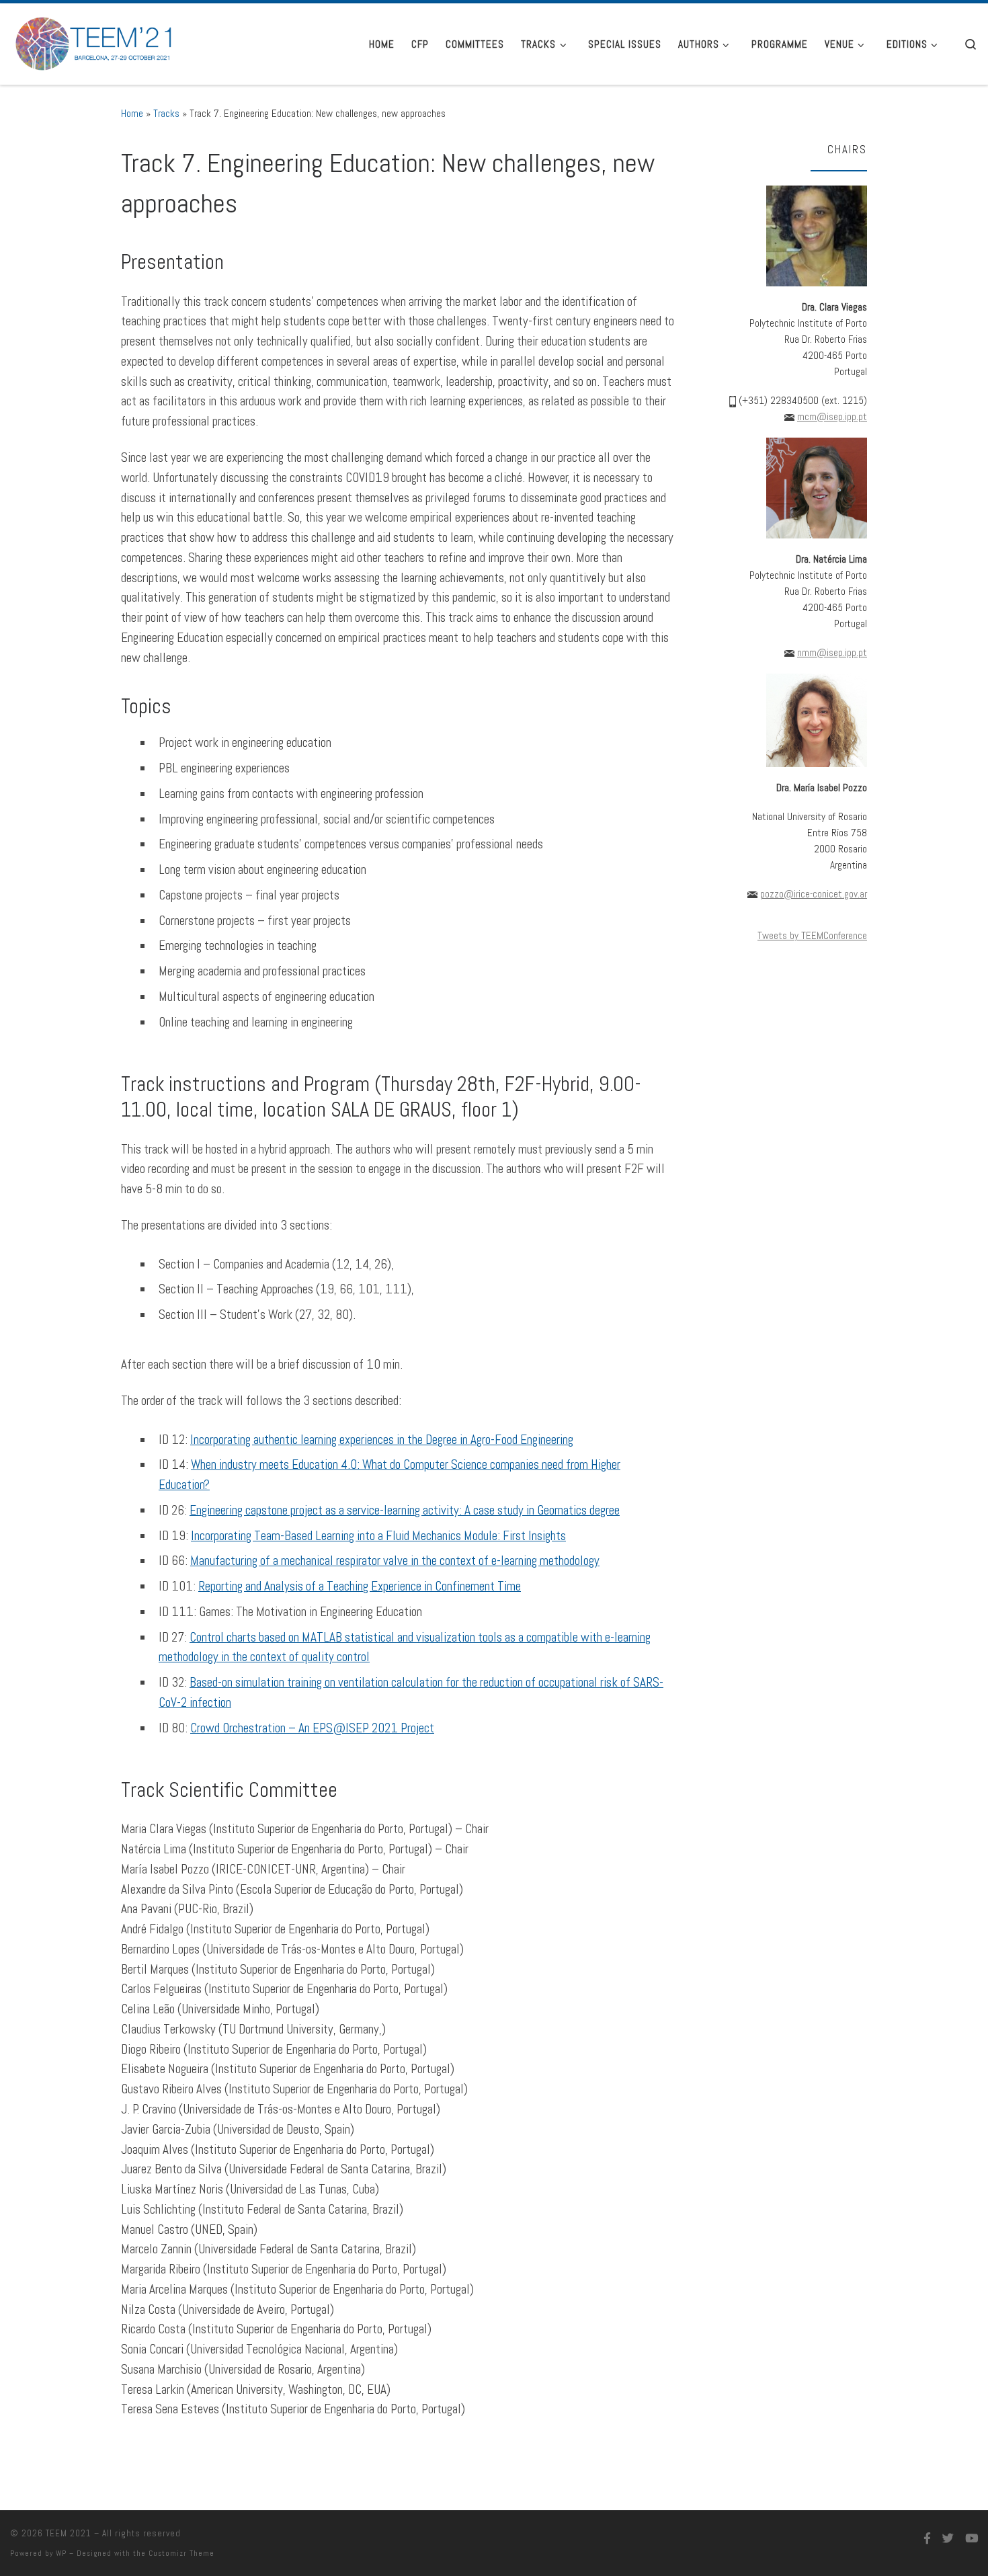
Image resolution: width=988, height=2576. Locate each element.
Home (132, 113)
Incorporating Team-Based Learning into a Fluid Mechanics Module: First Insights (378, 1536)
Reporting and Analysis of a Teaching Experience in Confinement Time (360, 1586)
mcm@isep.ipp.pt (832, 416)
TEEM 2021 (69, 2533)
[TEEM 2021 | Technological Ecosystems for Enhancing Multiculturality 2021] (94, 41)
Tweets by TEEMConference (812, 935)
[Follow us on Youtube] (972, 2539)
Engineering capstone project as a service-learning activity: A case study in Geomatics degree (405, 1510)
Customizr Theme (181, 2553)
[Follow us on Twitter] (948, 2539)
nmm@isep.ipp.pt (832, 652)
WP (61, 2553)
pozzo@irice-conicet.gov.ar (814, 894)
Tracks (166, 113)
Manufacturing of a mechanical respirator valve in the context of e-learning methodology (395, 1561)
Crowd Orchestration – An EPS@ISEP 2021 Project (312, 1728)
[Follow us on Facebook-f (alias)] (927, 2539)
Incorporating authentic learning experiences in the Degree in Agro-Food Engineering (382, 1440)
